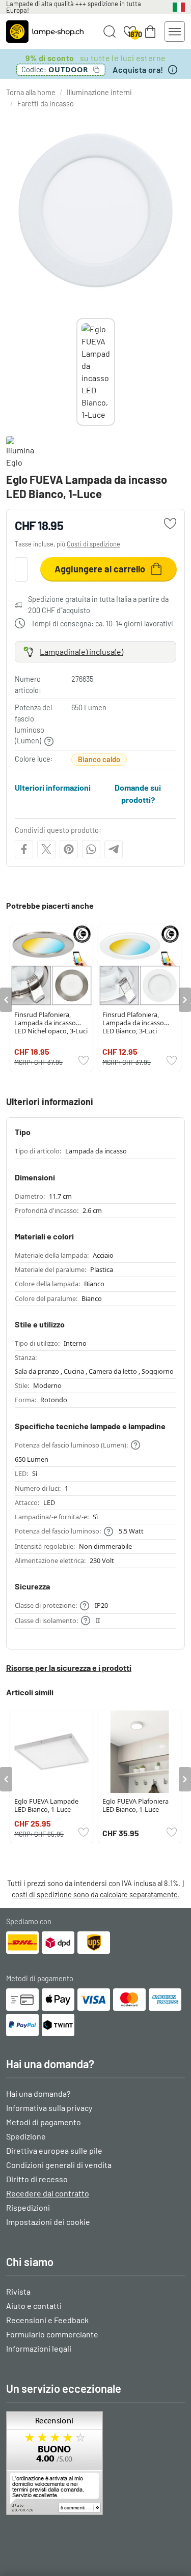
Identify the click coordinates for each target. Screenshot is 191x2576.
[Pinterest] (69, 849)
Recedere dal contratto (48, 2193)
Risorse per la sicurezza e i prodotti (69, 1668)
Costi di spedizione (93, 544)
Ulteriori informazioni (53, 787)
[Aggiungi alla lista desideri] (170, 524)
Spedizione (26, 2136)
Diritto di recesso (37, 2179)
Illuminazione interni (99, 92)
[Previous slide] (76, 372)
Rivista (18, 2291)
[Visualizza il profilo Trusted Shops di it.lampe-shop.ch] (95, 2463)
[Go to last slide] (6, 1000)
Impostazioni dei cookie (48, 2222)
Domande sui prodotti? (138, 793)
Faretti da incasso (46, 104)
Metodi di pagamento (44, 2122)
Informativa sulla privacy (49, 2108)
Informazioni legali (39, 2348)
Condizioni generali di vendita (59, 2165)
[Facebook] (24, 849)
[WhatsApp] (91, 849)
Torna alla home (31, 92)
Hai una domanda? (38, 2093)
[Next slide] (115, 372)
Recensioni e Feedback (47, 2320)
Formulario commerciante (52, 2334)
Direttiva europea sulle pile (54, 2150)
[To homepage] (45, 32)
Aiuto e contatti (34, 2306)
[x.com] (46, 849)
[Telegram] (114, 849)
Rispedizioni (28, 2207)
